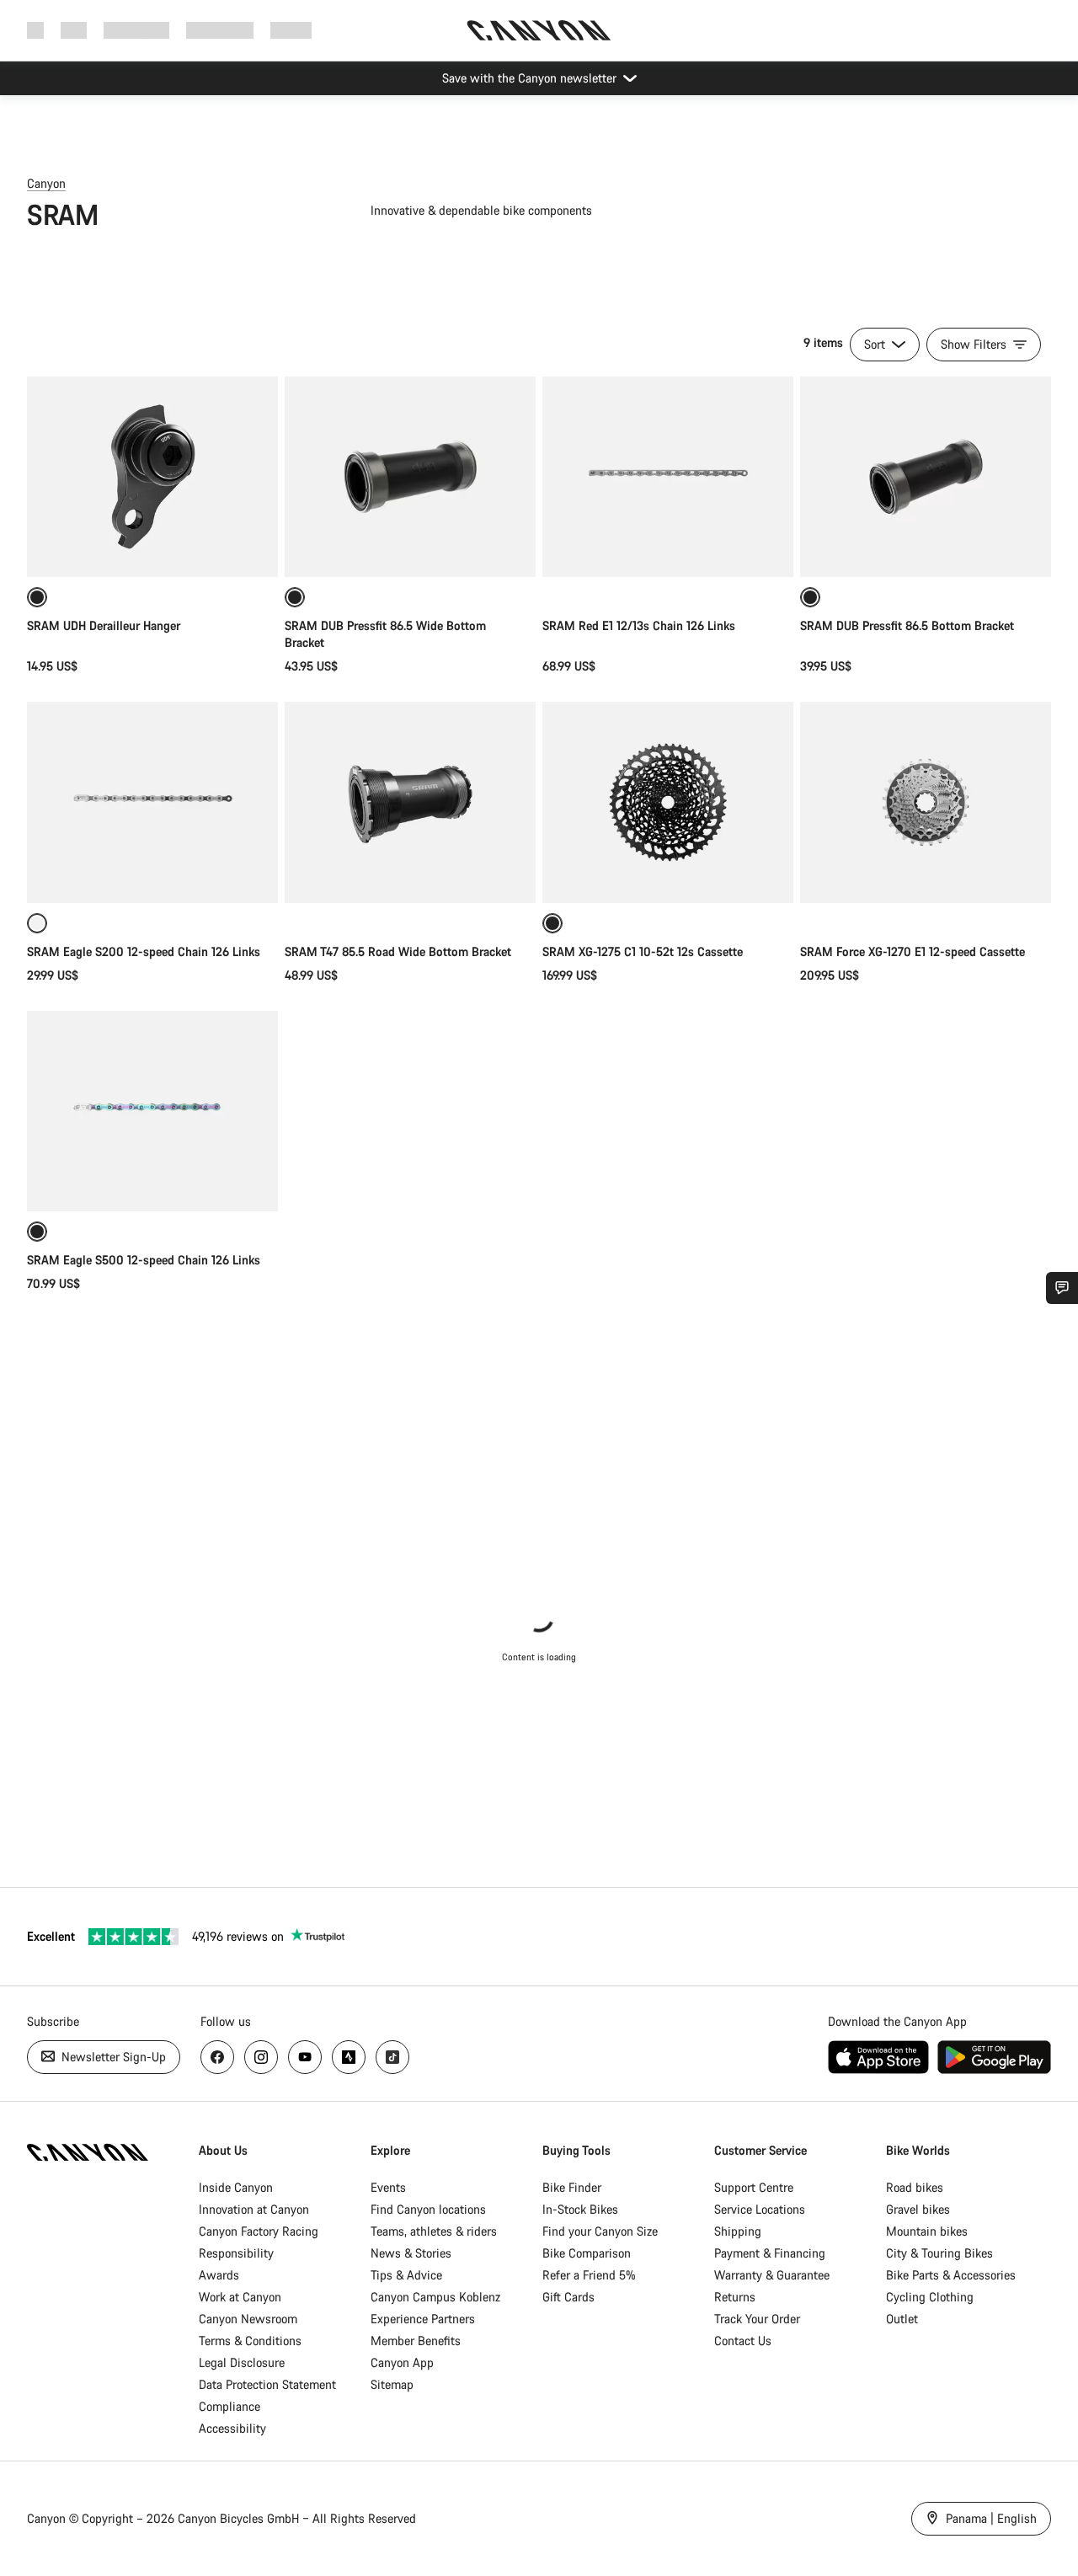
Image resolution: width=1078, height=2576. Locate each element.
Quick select (926, 872)
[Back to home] (539, 30)
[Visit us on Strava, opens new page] (349, 2057)
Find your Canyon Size (600, 2231)
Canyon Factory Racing (259, 2231)
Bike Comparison (587, 2253)
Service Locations (760, 2209)
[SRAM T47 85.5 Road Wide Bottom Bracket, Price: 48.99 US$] (410, 802)
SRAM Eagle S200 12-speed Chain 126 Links (144, 951)
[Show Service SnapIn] (1062, 1288)
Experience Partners (423, 2319)
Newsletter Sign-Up (112, 2057)
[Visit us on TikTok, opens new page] (392, 2057)
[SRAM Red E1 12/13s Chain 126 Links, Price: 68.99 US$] (668, 477)
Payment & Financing (770, 2253)
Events (388, 2187)
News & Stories (411, 2253)
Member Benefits (416, 2341)
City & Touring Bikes (939, 2253)
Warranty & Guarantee (772, 2275)
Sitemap (392, 2384)
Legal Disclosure (242, 2362)
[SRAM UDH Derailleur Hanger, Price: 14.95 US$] (152, 477)
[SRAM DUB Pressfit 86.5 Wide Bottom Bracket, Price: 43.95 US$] (410, 477)
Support (291, 30)
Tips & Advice (406, 2275)
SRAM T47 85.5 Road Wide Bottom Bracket (398, 951)
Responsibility (236, 2253)
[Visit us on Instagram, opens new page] (261, 2057)
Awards (219, 2275)
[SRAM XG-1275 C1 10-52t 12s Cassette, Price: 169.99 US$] (668, 802)
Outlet (902, 2319)
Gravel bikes (918, 2209)
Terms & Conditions (250, 2341)
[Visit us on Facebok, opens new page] (217, 2057)
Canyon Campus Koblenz (435, 2297)
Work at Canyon (240, 2297)
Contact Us (743, 2341)
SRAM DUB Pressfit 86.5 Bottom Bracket (907, 625)
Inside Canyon (236, 2187)
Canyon (46, 183)
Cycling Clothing (930, 2297)
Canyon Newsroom (248, 2319)
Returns (735, 2297)
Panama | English (990, 2518)
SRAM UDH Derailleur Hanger (104, 625)
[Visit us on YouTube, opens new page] (305, 2057)
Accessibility (232, 2428)
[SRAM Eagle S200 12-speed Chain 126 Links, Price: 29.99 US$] (152, 802)
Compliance (229, 2406)
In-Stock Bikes (580, 2209)
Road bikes (915, 2187)
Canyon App (402, 2362)
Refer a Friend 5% (589, 2275)
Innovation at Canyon (254, 2209)
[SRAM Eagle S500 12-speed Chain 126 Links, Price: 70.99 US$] (152, 1111)
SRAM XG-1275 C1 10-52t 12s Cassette (643, 951)
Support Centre (754, 2187)
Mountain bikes (927, 2231)
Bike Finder (572, 2187)
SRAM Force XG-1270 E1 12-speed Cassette (913, 951)
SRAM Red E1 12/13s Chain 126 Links (639, 625)
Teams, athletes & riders (434, 2231)
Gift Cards (568, 2297)
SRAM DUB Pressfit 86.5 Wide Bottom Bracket (385, 634)
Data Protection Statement (267, 2384)
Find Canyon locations (428, 2209)
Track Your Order (757, 2319)
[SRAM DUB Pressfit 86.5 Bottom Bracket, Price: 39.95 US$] (926, 477)
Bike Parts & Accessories (951, 2275)
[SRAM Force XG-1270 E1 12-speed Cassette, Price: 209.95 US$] (926, 802)
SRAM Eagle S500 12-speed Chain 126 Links (144, 1260)
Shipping (738, 2231)
